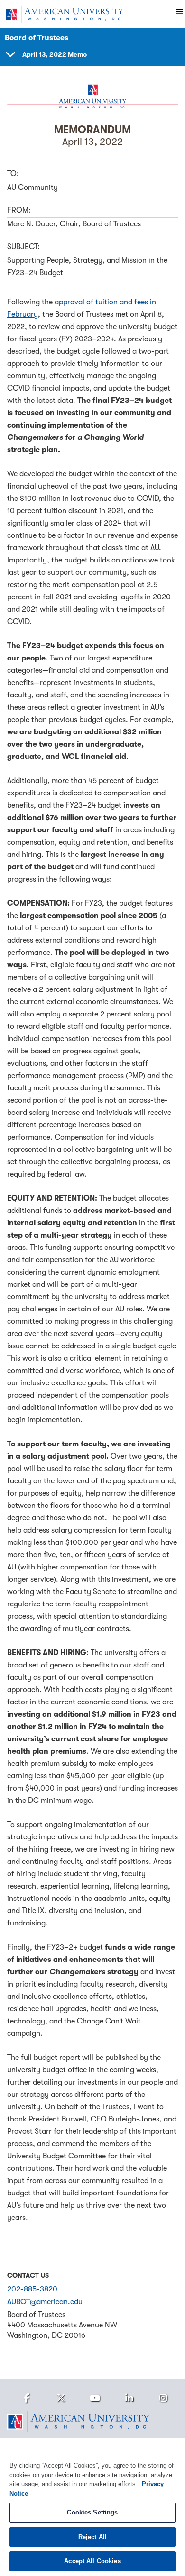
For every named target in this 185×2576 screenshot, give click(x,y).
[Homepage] (92, 2422)
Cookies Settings (92, 2512)
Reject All (92, 2537)
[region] (92, 2507)
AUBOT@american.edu (45, 2302)
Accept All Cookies (92, 2561)
